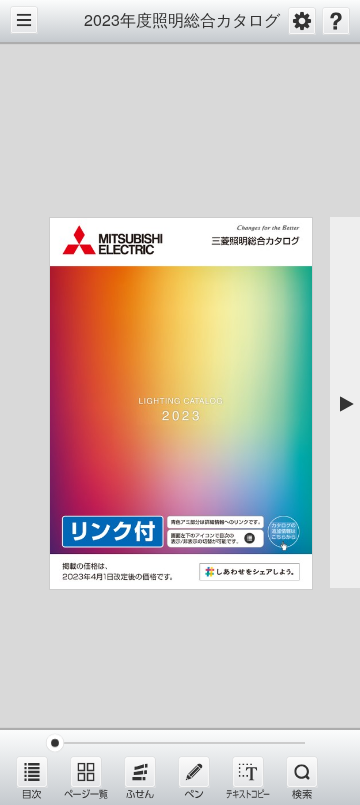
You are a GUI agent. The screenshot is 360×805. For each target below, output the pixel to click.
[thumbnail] (86, 777)
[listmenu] (32, 777)
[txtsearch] (302, 777)
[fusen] (140, 777)
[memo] (194, 777)
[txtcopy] (248, 777)
